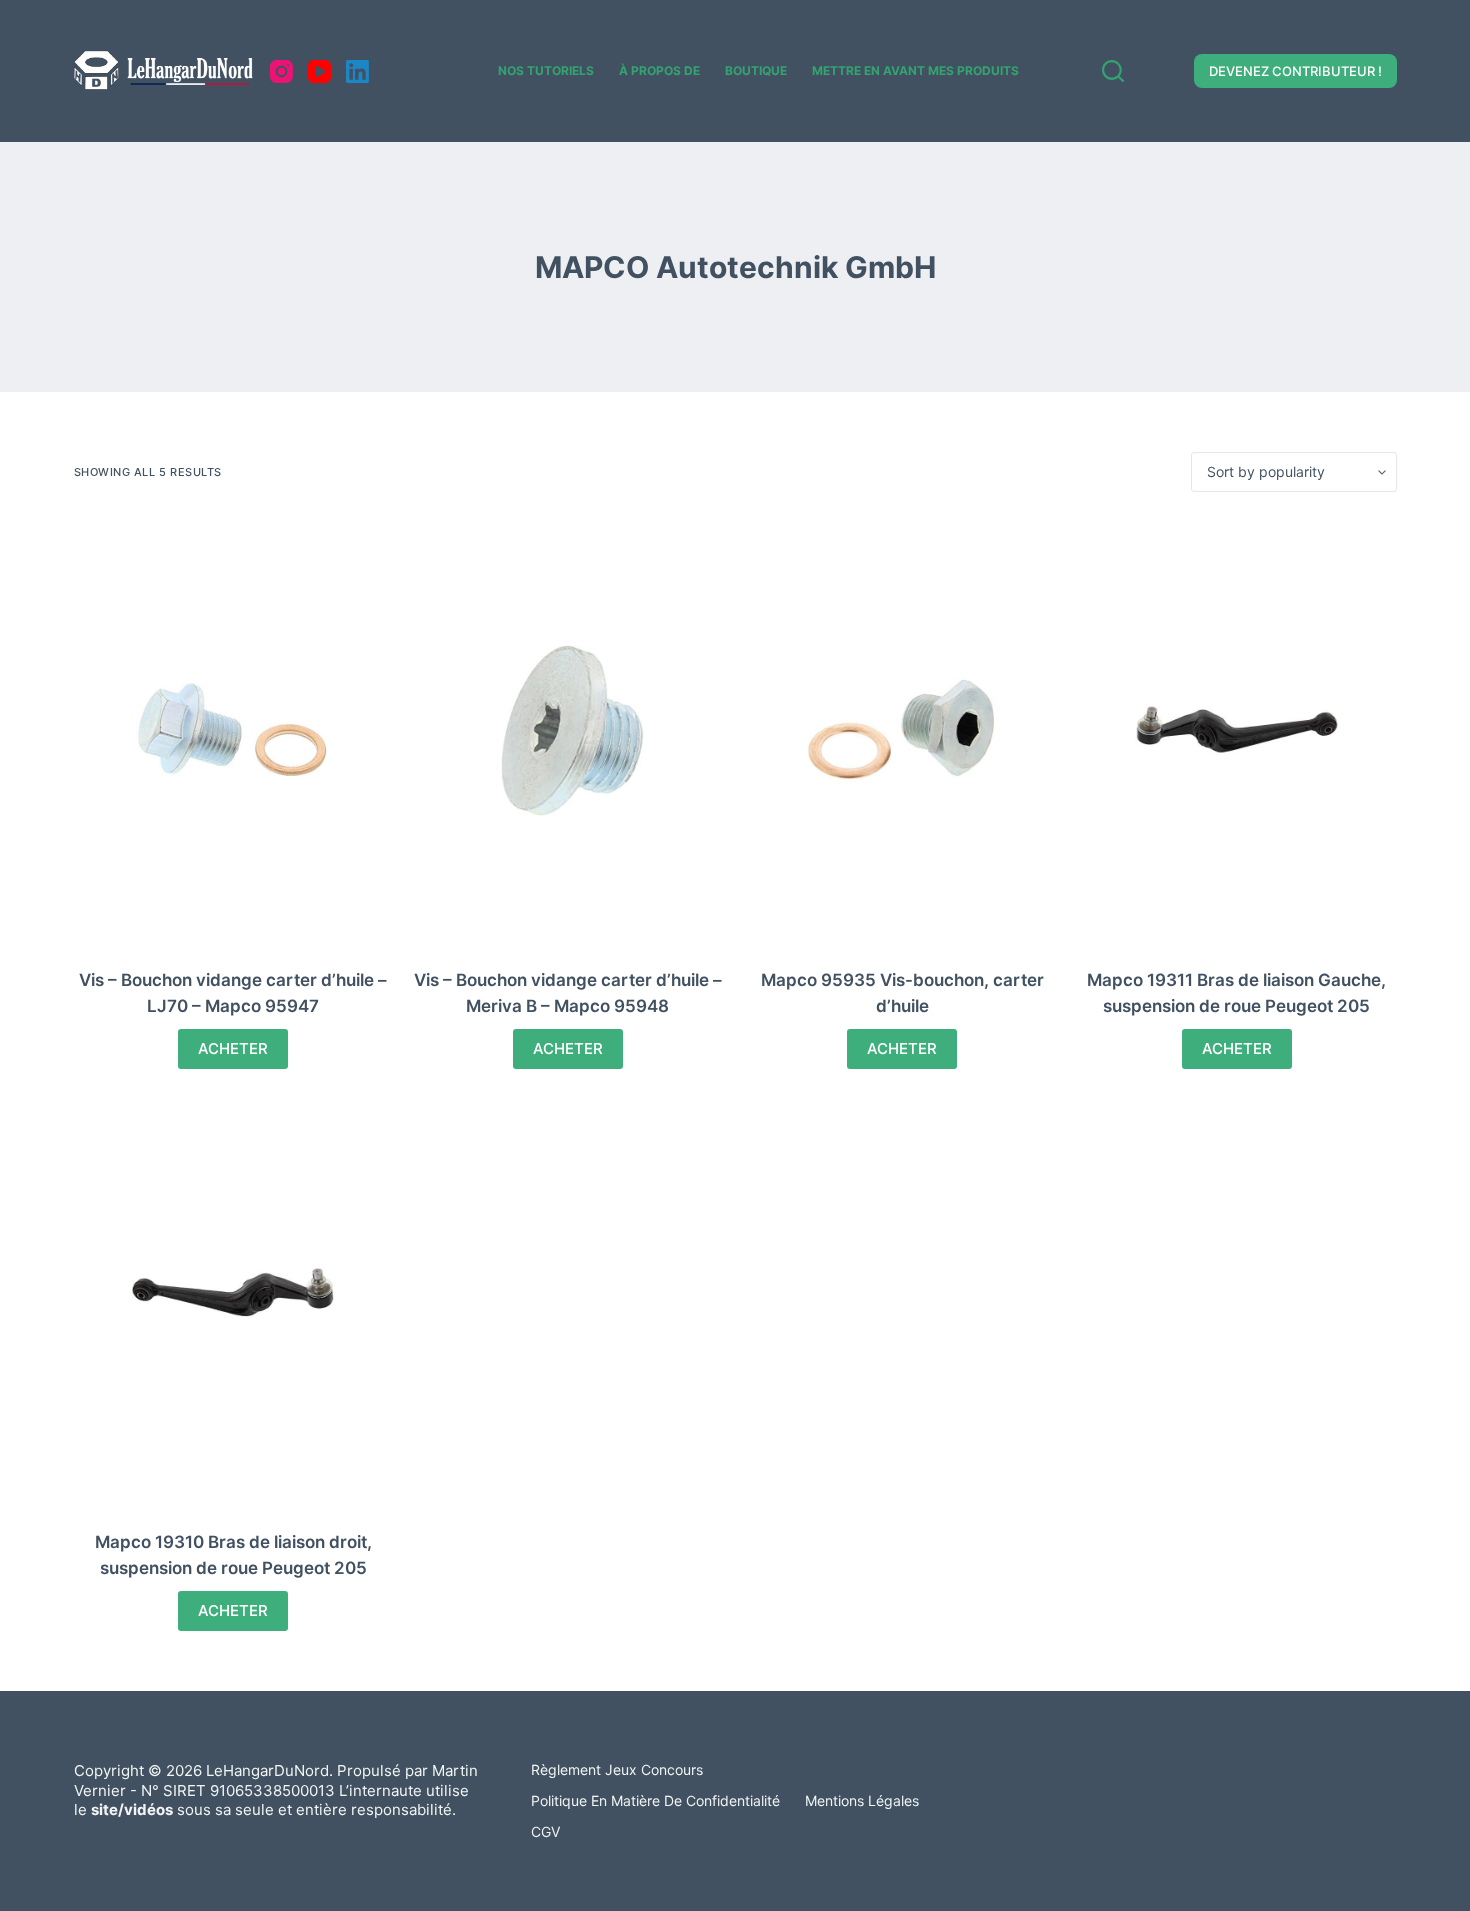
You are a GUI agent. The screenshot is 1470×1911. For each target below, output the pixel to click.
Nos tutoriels (546, 70)
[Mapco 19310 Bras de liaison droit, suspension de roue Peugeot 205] (234, 1292)
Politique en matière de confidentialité (655, 1800)
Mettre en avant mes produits (915, 70)
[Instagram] (281, 71)
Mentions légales (862, 1800)
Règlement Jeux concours (617, 1769)
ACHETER (233, 1048)
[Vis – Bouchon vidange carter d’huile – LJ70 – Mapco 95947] (234, 730)
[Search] (1113, 71)
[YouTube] (319, 71)
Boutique (756, 70)
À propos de (659, 70)
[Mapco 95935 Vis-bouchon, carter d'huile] (903, 730)
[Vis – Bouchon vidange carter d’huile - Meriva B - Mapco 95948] (568, 730)
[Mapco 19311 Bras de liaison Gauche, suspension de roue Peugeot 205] (1237, 730)
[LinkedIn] (357, 71)
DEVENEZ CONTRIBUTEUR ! (1295, 71)
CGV (545, 1831)
